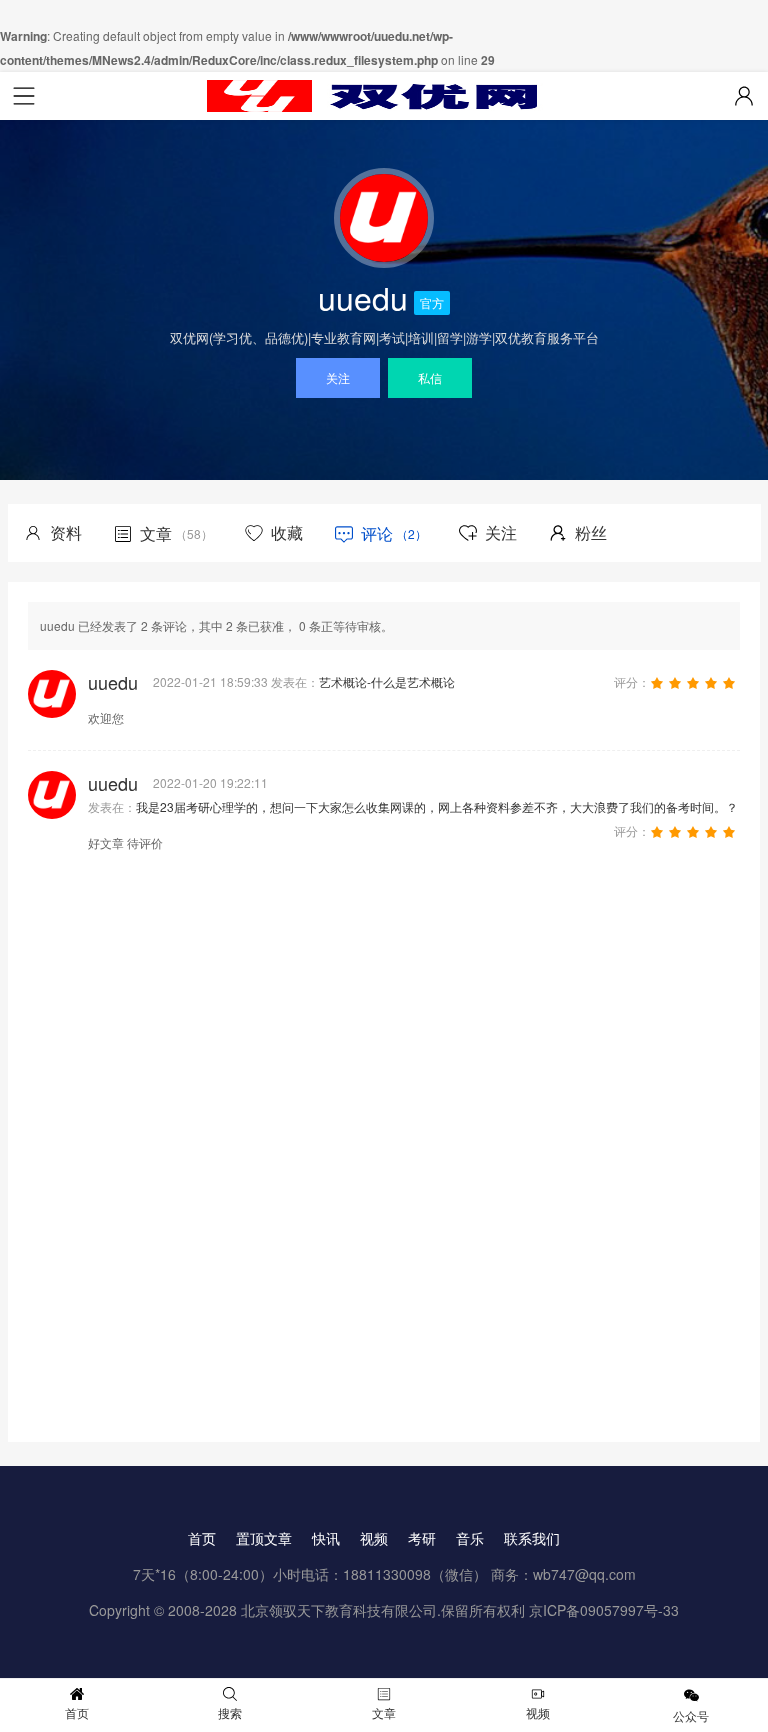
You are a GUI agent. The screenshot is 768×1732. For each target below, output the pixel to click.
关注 (338, 377)
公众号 (691, 1715)
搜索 (230, 1712)
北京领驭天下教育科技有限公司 (339, 1610)
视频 (374, 1538)
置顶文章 (264, 1538)
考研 (422, 1538)
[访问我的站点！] (384, 218)
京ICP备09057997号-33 (604, 1610)
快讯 (326, 1538)
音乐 (470, 1538)
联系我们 (532, 1538)
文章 (384, 1712)
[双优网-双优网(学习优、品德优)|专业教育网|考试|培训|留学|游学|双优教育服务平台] (384, 96)
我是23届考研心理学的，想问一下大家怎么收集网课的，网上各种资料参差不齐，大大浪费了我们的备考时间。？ (437, 806)
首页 (202, 1538)
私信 (430, 377)
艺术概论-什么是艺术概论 (387, 681)
